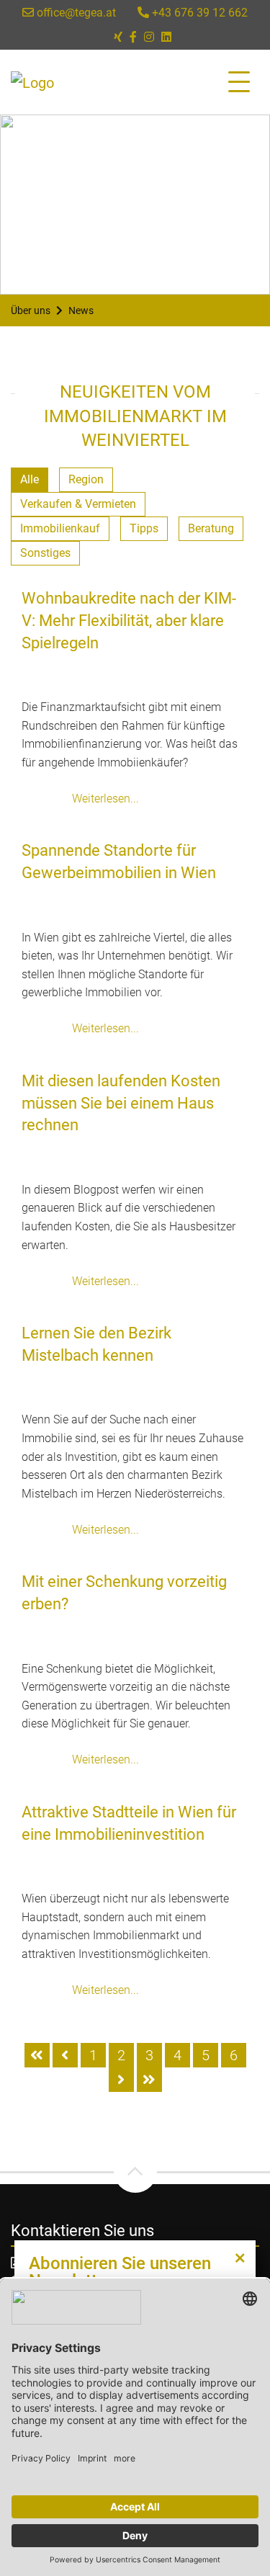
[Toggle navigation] (239, 82)
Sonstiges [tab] (45, 553)
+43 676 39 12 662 (198, 13)
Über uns (31, 310)
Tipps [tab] (144, 528)
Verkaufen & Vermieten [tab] (78, 504)
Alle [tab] (30, 479)
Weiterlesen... (105, 799)
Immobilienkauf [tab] (60, 528)
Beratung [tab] (211, 528)
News (81, 310)
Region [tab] (86, 479)
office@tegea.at (75, 13)
